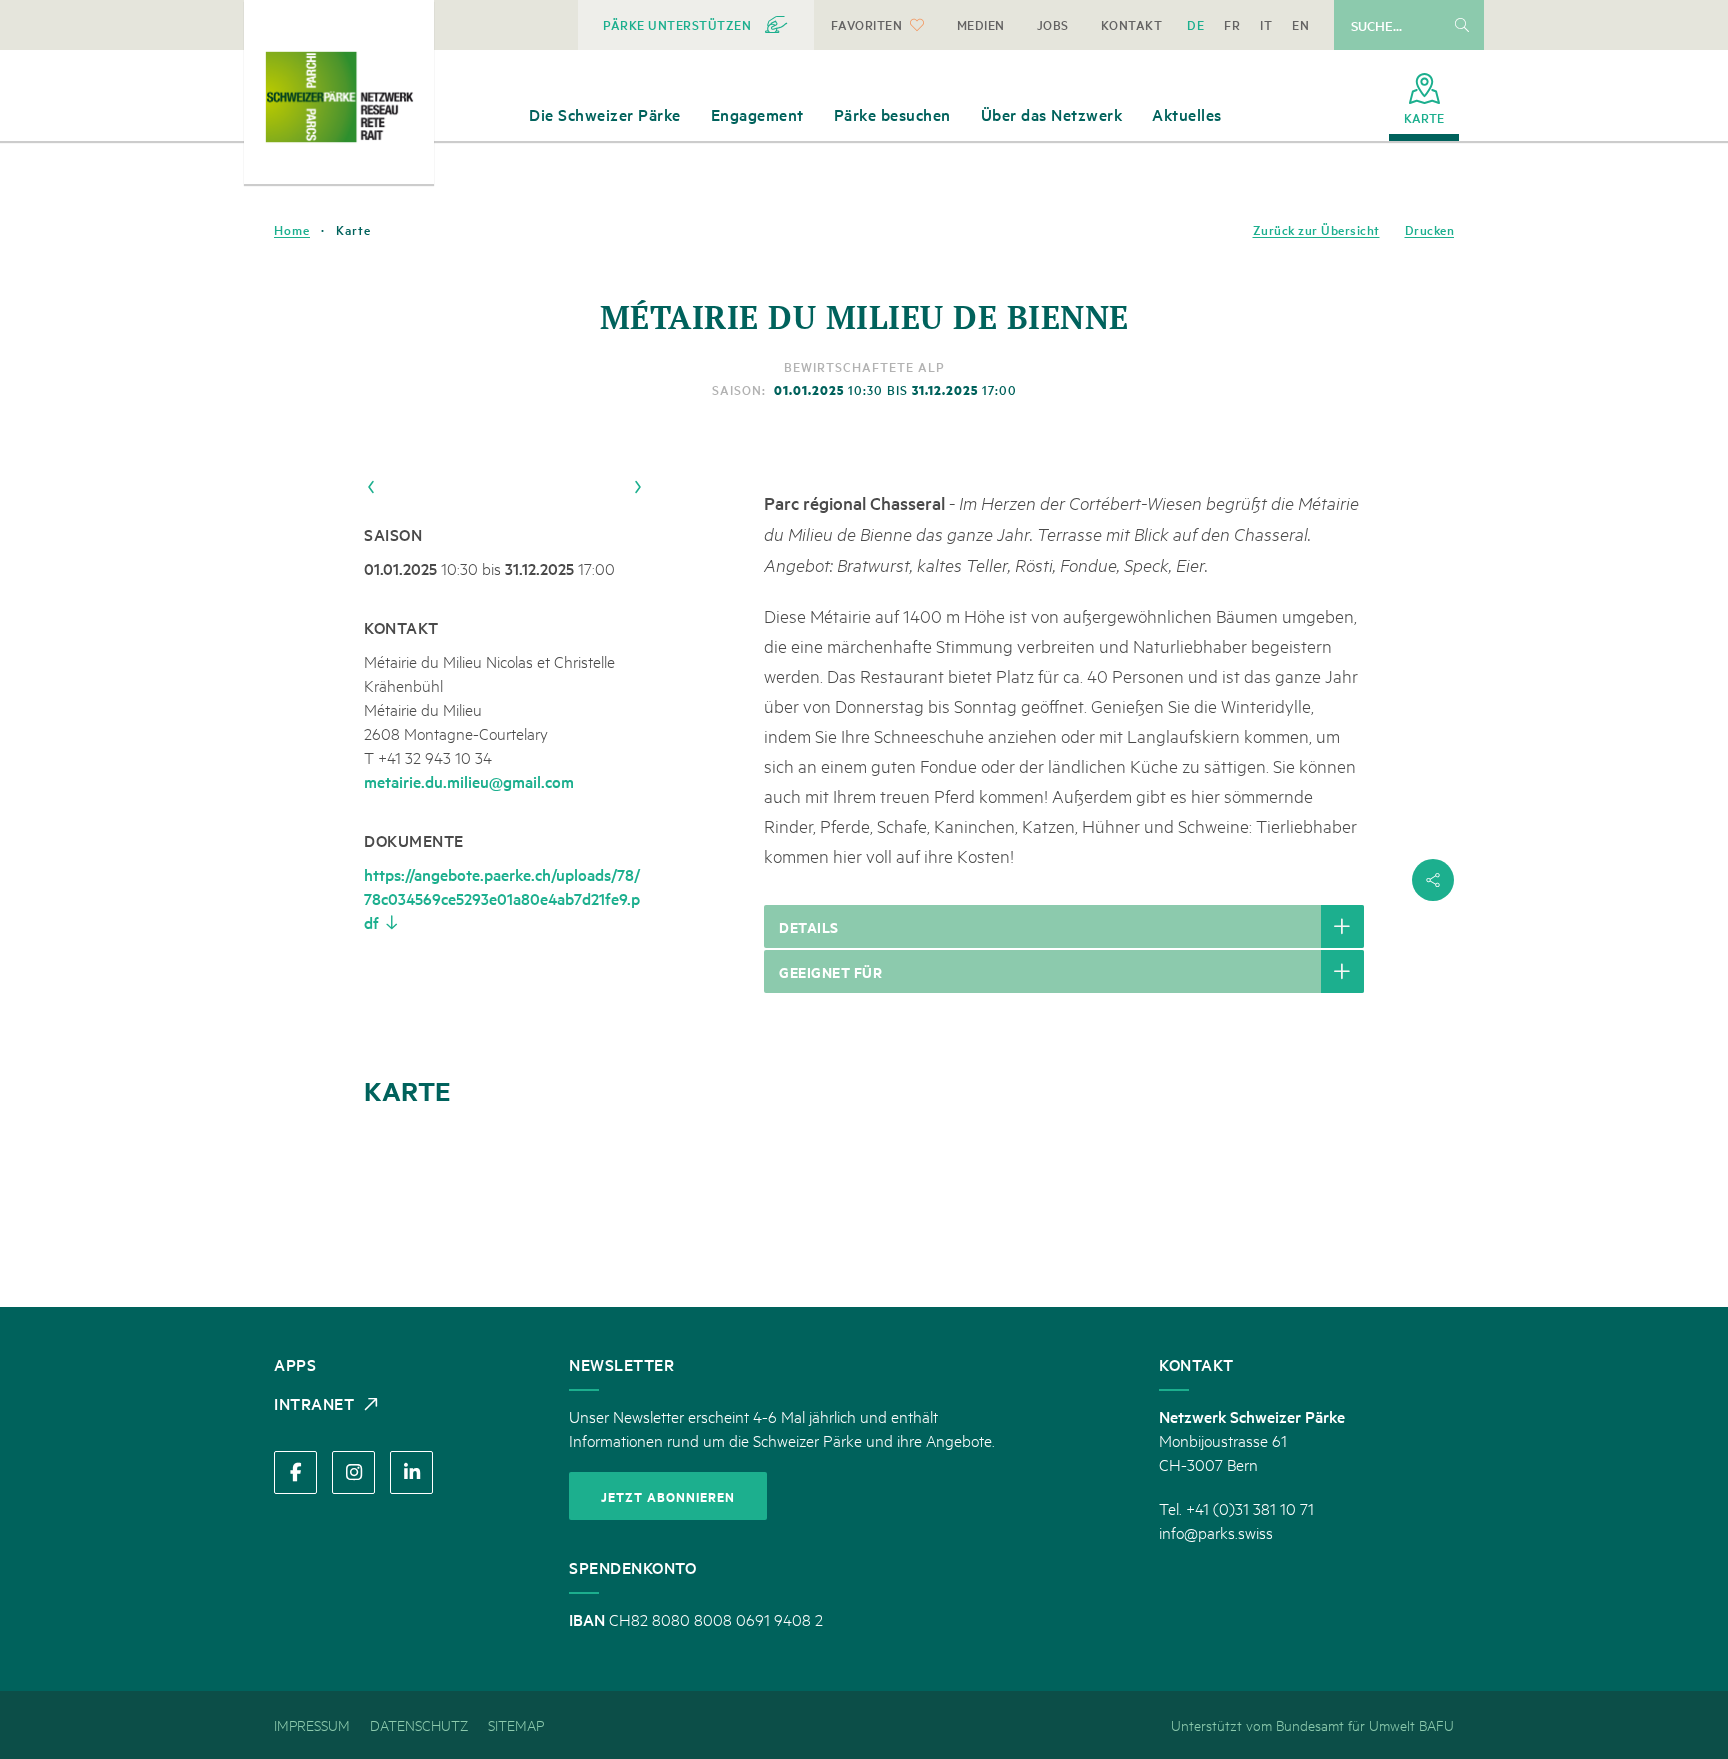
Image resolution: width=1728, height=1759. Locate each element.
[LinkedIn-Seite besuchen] (411, 1472)
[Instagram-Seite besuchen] (353, 1472)
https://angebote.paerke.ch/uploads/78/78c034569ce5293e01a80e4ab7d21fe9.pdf (502, 898)
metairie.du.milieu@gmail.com (469, 781)
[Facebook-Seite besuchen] (295, 1472)
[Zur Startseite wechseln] (339, 97)
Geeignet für (830, 971)
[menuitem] (696, 25)
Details (809, 926)
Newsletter (621, 1364)
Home (292, 230)
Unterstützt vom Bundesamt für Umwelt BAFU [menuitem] (1312, 1724)
